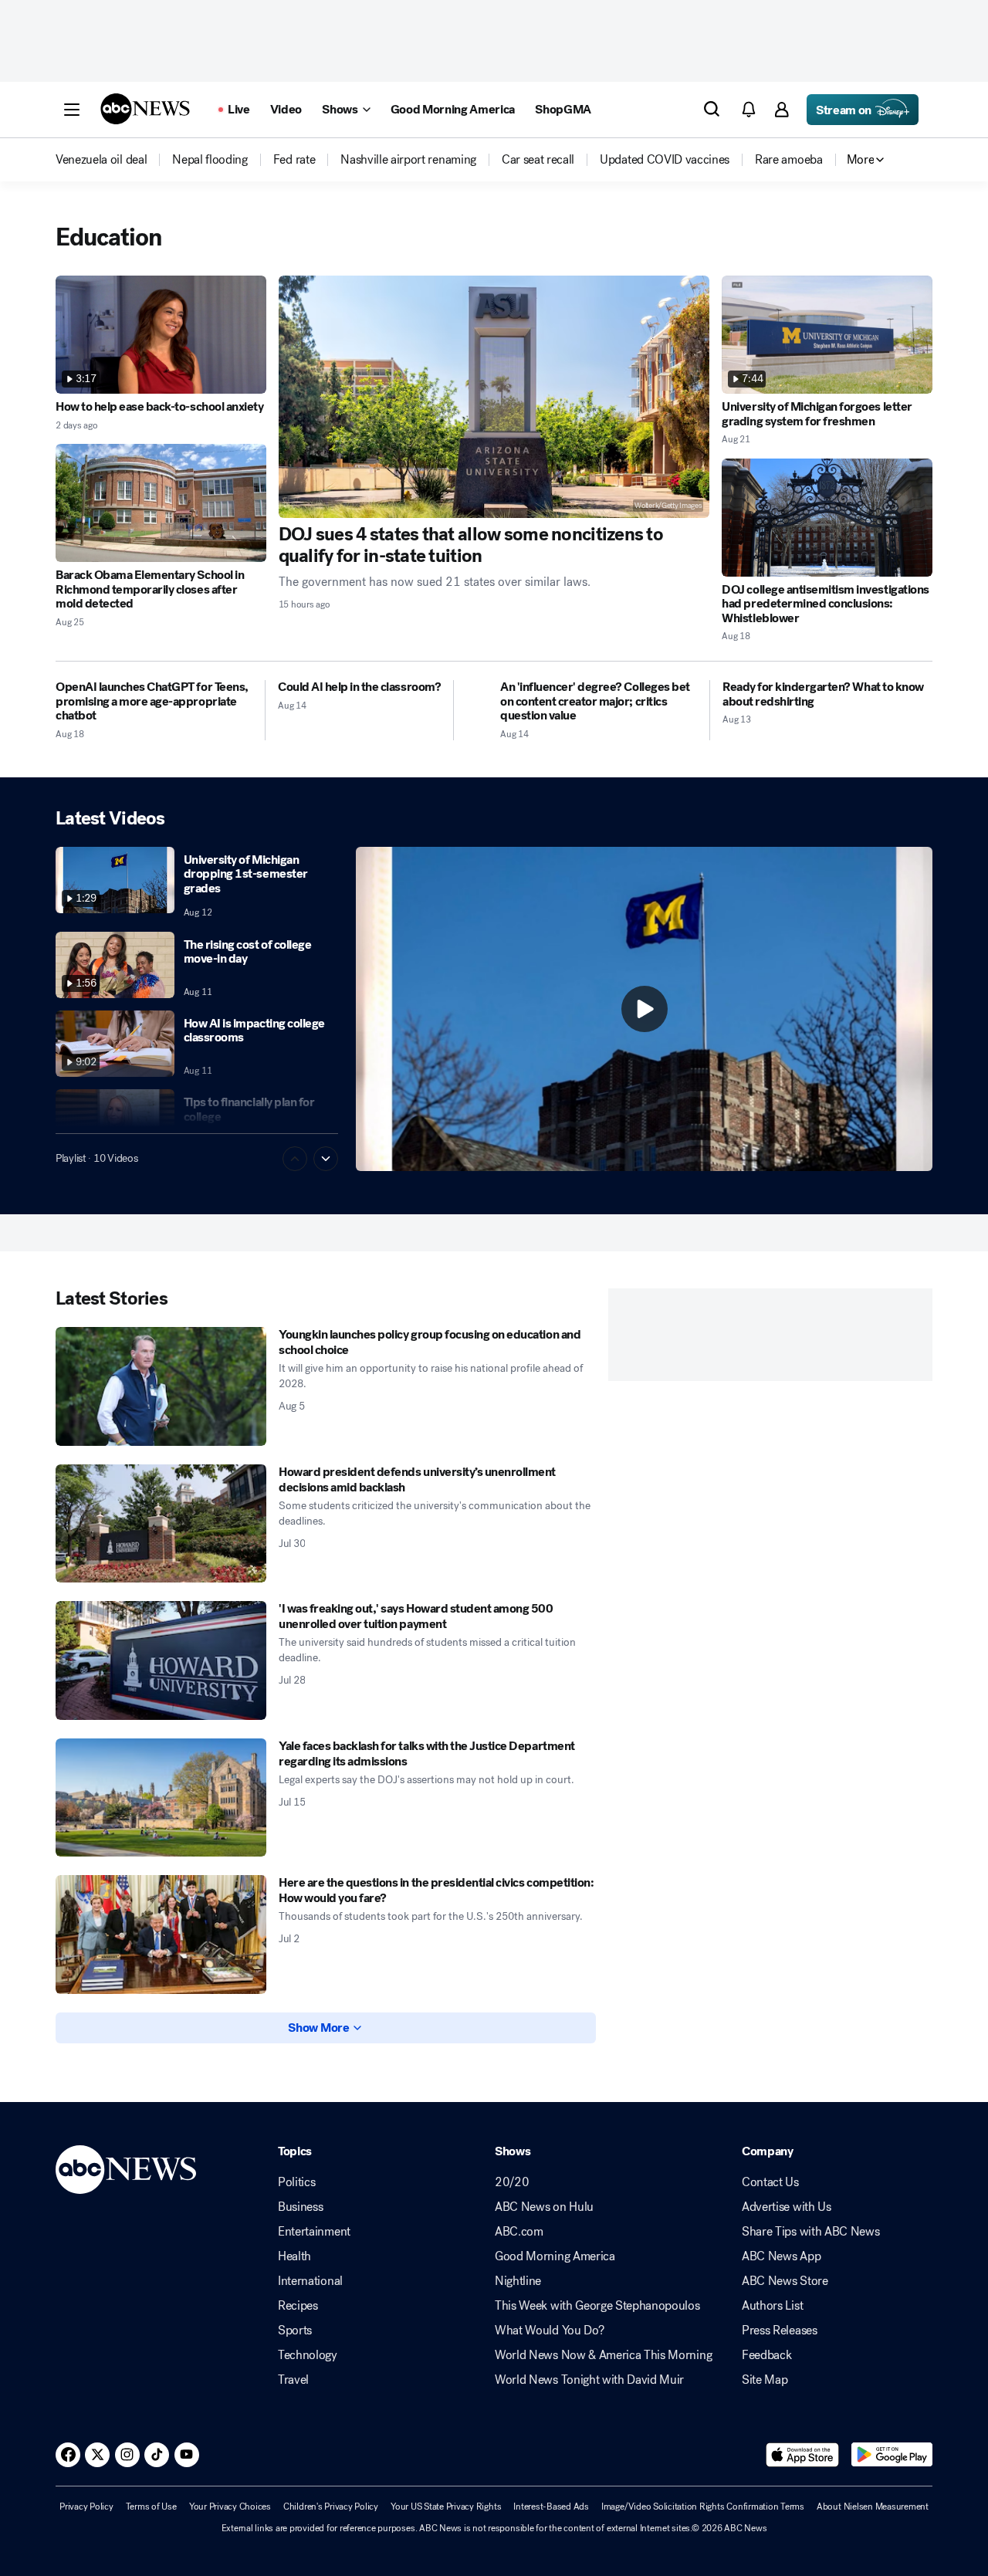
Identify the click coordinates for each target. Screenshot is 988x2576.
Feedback (766, 2355)
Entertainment (314, 2232)
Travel (293, 2380)
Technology (308, 2355)
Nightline (518, 2281)
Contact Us (770, 2182)
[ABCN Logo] (145, 109)
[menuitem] (101, 160)
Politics (296, 2182)
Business (300, 2207)
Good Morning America (555, 2256)
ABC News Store (785, 2281)
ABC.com (519, 2232)
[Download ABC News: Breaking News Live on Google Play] (892, 2455)
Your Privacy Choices (230, 2507)
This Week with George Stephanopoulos (597, 2306)
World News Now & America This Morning (603, 2355)
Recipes (298, 2306)
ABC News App (781, 2256)
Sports (295, 2331)
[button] (72, 110)
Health (294, 2256)
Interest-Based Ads (551, 2507)
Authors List (772, 2306)
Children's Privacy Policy (331, 2507)
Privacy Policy (86, 2507)
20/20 (512, 2182)
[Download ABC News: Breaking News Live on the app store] (803, 2455)
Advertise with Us (787, 2207)
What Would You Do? (549, 2331)
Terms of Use (151, 2507)
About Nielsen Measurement (873, 2507)
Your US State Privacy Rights (446, 2507)
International (310, 2281)
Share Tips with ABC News (810, 2232)
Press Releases (780, 2331)
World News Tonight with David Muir (589, 2380)
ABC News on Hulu (544, 2207)
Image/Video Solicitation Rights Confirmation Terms (703, 2507)
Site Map (765, 2380)
